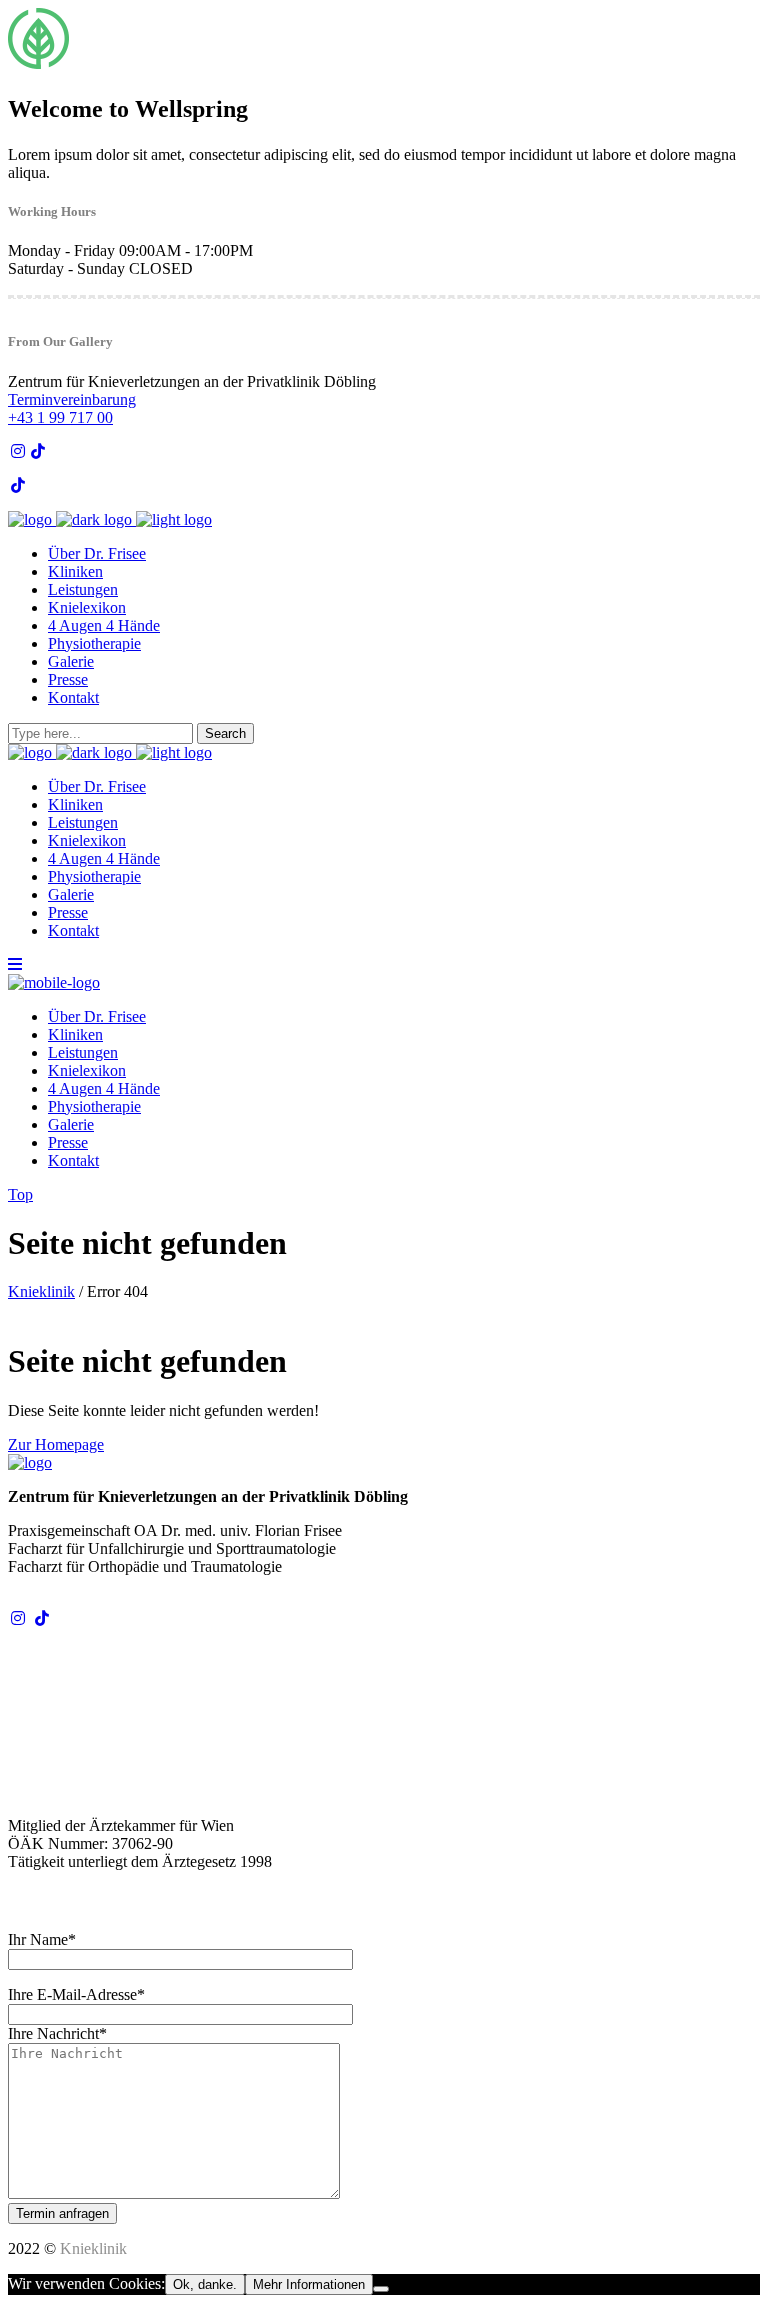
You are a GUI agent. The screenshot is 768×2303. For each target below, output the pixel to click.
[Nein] (381, 2289)
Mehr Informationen (309, 2284)
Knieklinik (41, 1291)
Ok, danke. (205, 2284)
